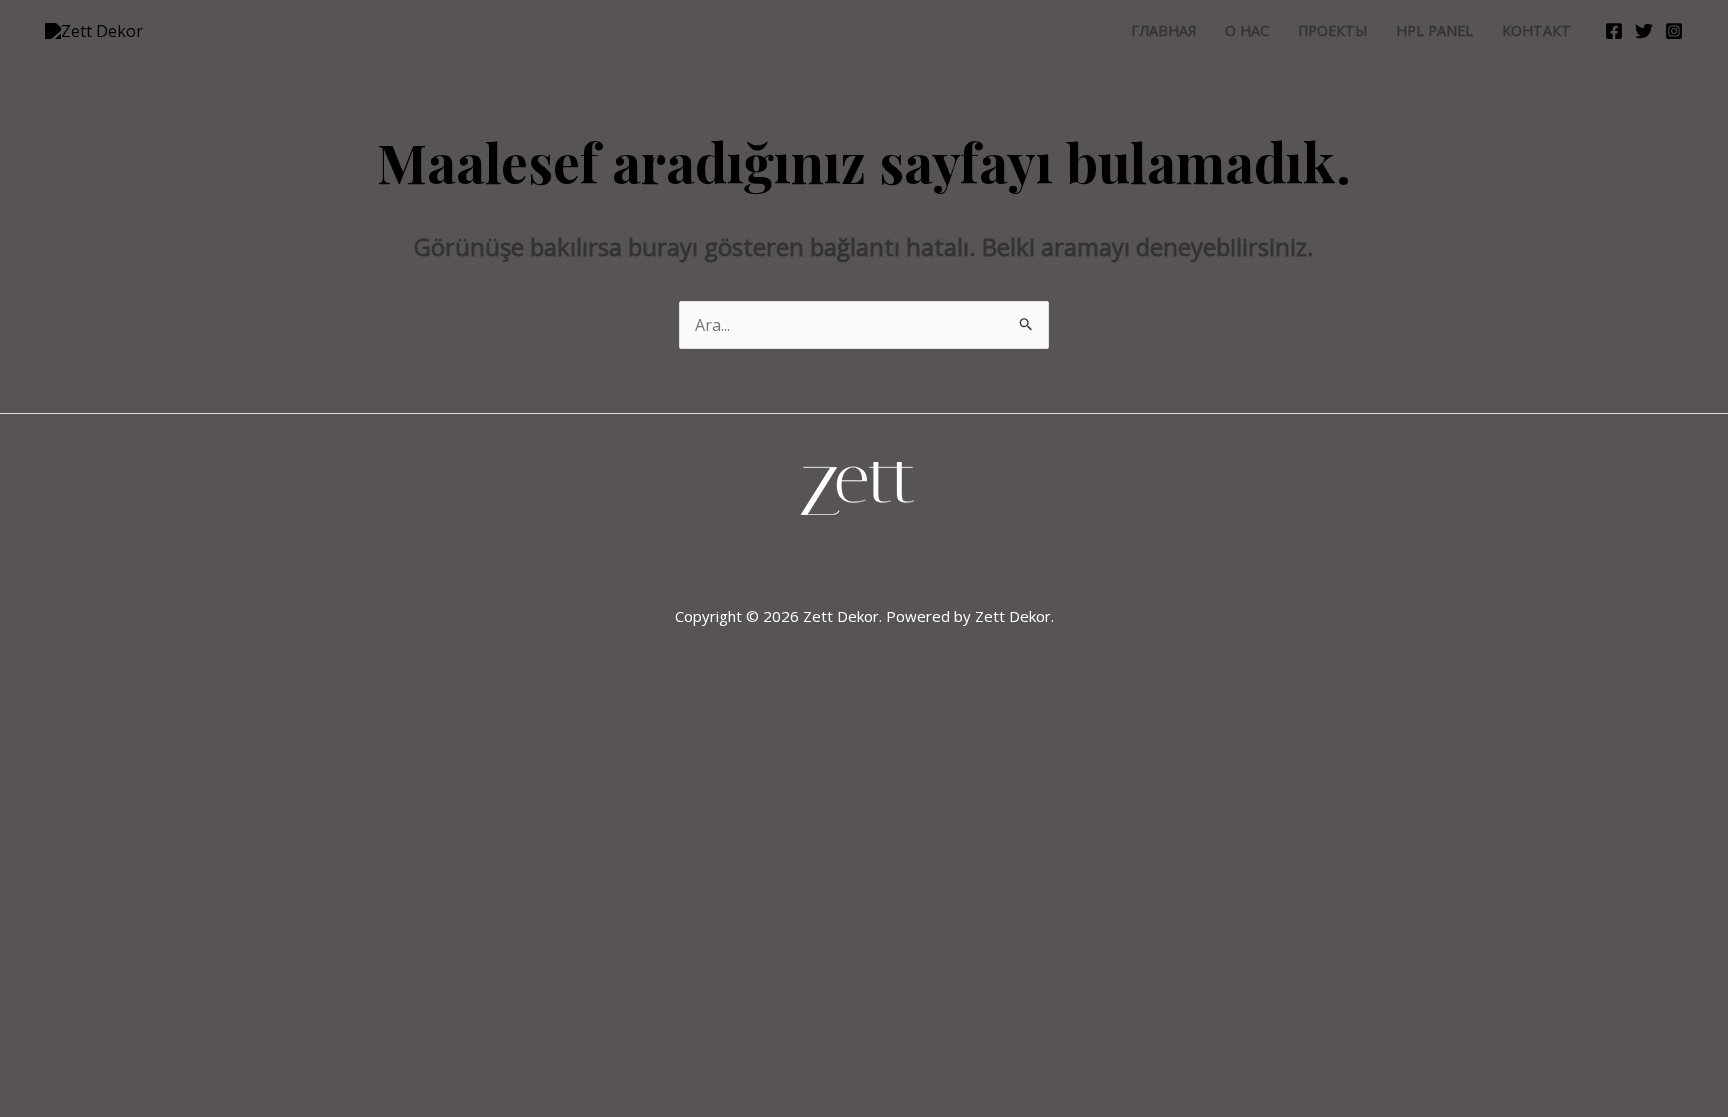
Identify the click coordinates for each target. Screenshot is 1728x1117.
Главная (1163, 30)
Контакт (1536, 30)
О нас (1247, 30)
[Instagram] (1674, 31)
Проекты (1332, 30)
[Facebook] (1614, 31)
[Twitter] (1644, 31)
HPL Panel (1434, 30)
